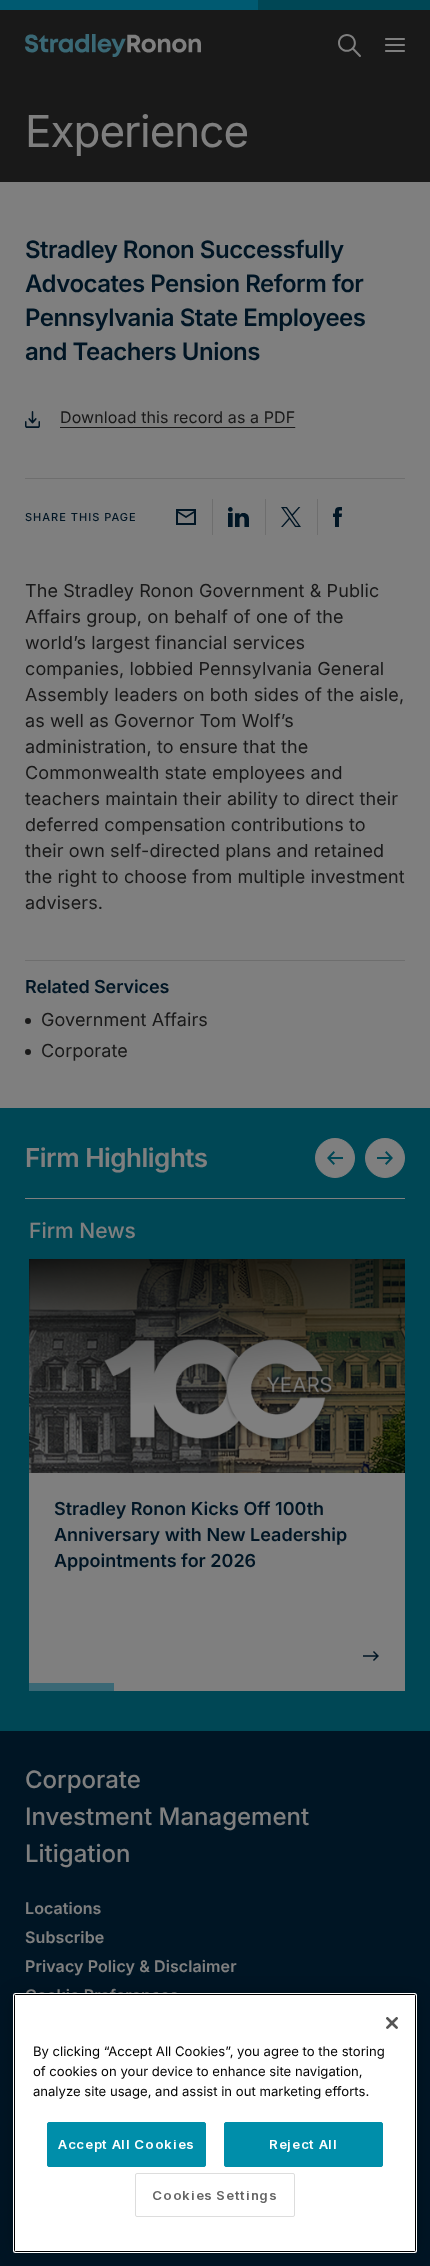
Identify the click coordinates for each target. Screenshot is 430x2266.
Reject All (303, 2144)
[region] (215, 2123)
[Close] (392, 2023)
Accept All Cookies (126, 2144)
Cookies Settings (215, 2195)
